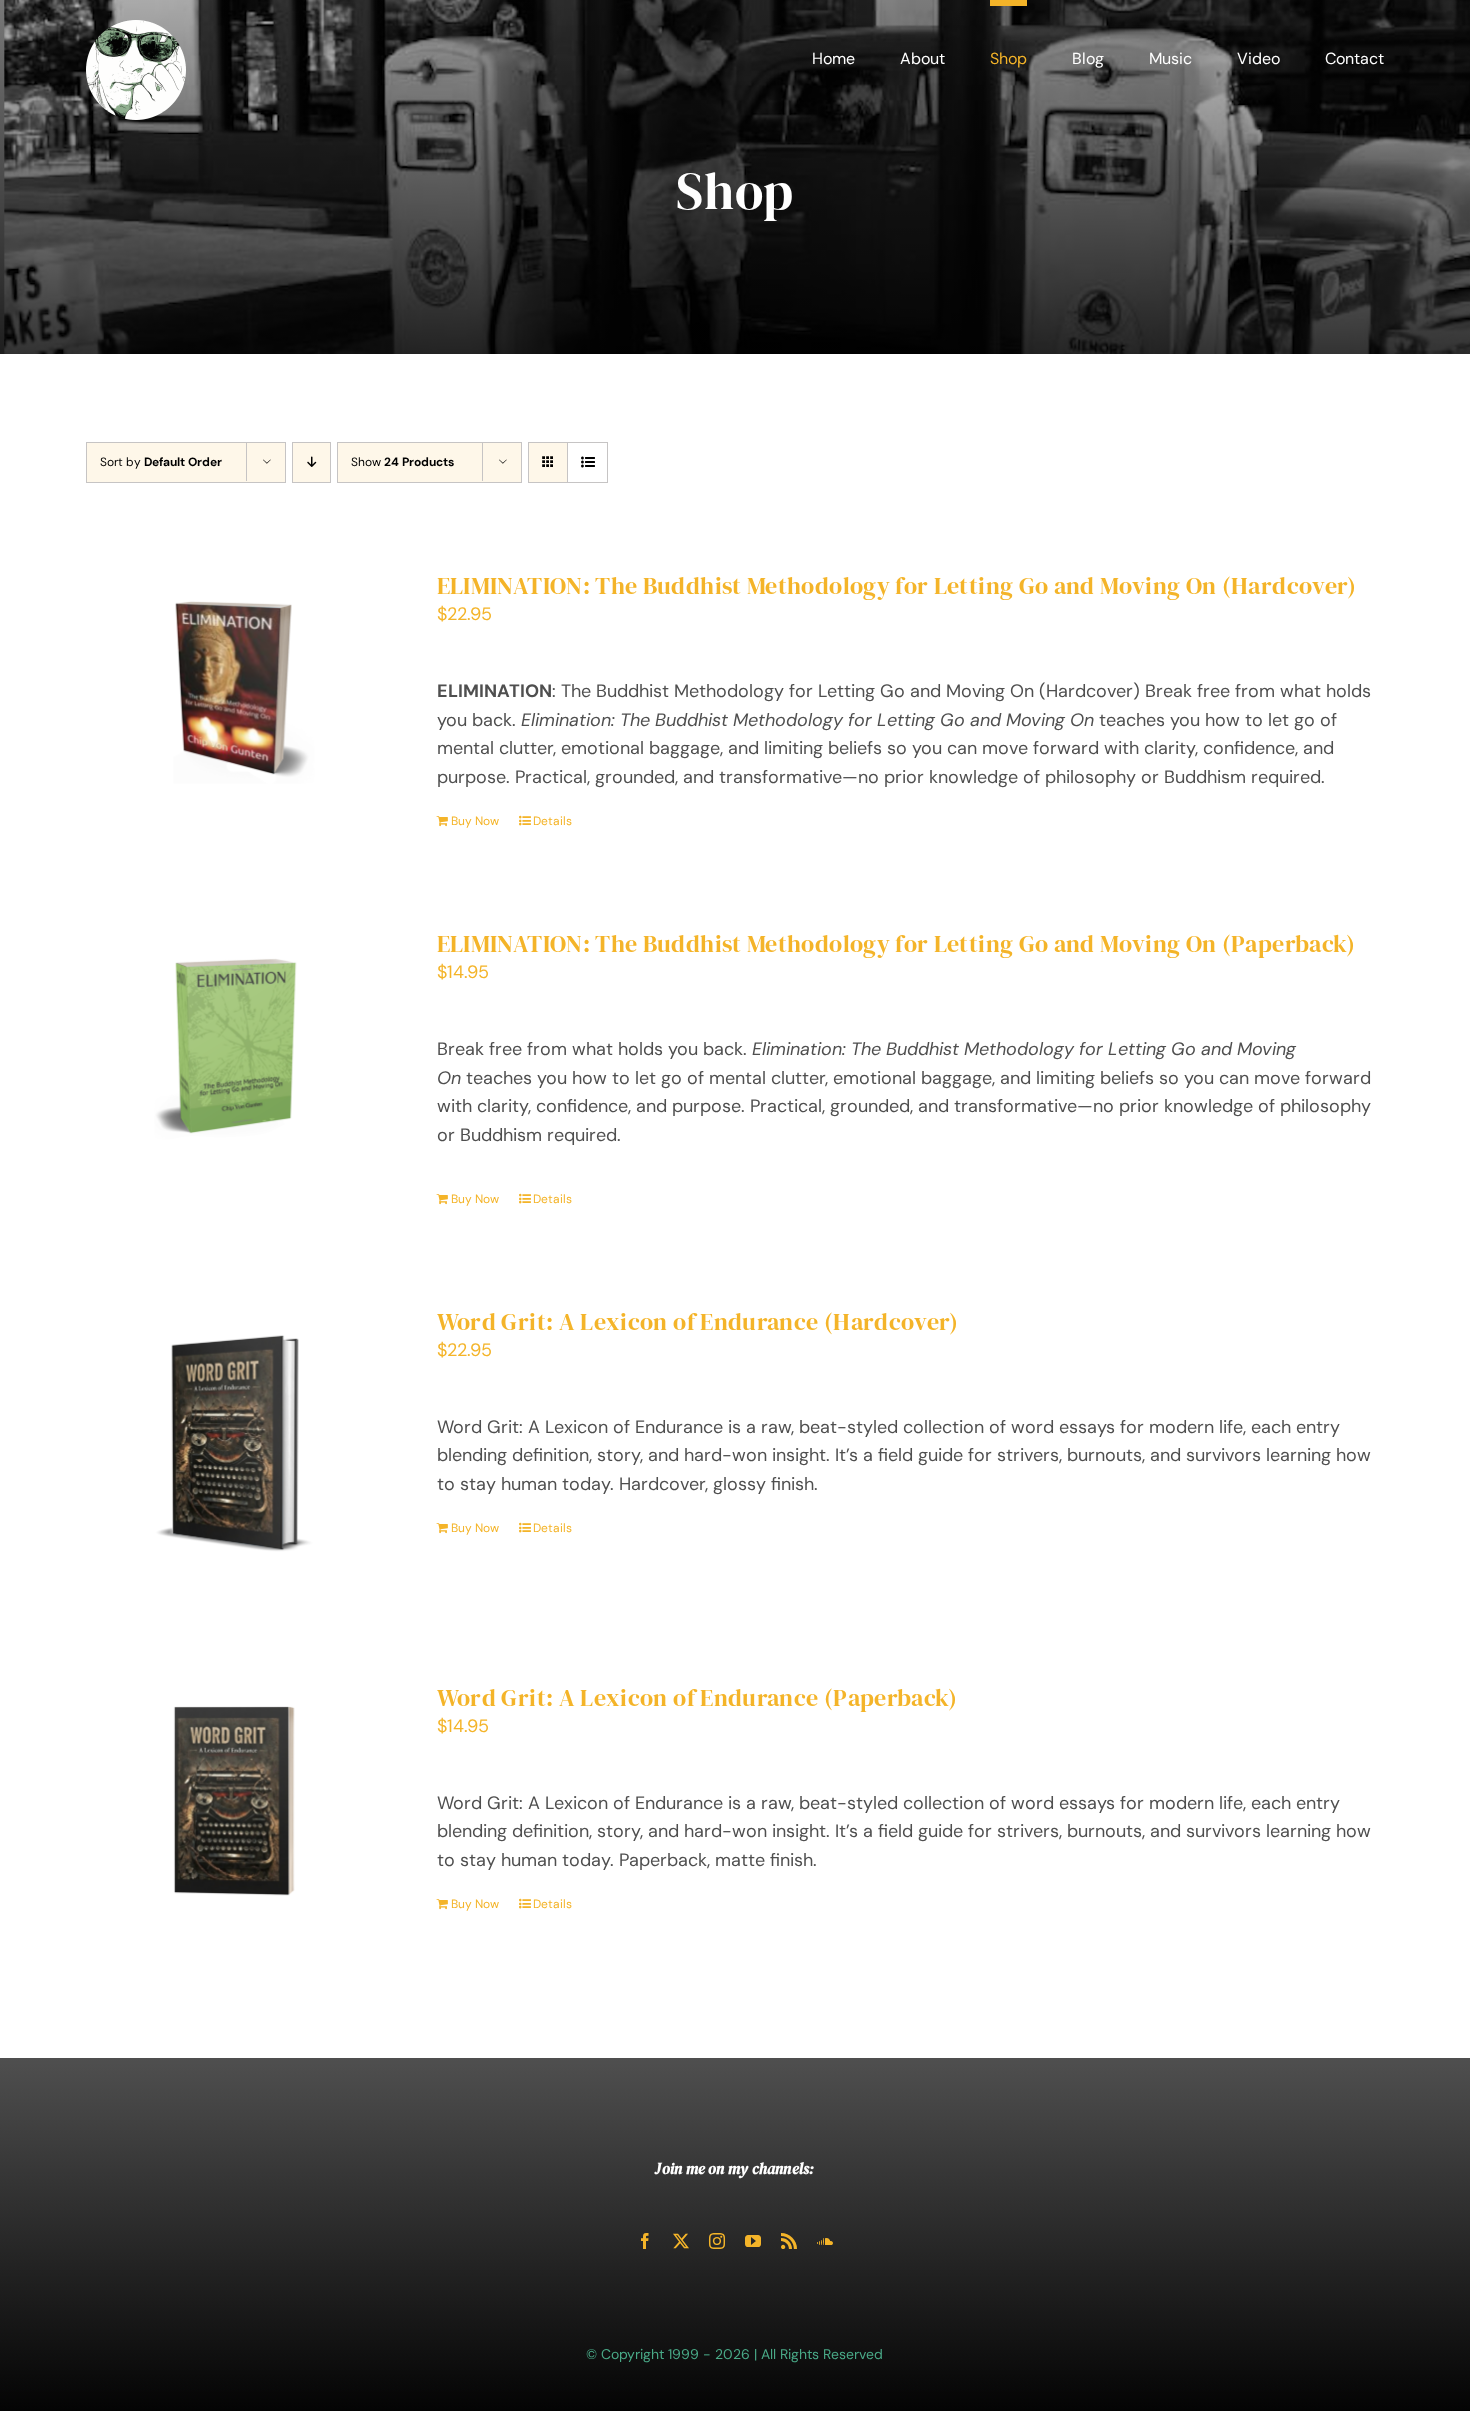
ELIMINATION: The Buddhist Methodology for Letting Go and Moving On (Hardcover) (897, 585)
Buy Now (475, 821)
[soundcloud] (825, 2241)
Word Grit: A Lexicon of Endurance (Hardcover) (698, 1321)
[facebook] (645, 2241)
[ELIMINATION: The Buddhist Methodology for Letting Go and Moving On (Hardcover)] (235, 687)
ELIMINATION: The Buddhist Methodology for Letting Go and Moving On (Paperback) (896, 943)
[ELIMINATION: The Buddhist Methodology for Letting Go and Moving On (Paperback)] (235, 1045)
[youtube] (753, 2241)
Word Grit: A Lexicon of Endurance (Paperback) (697, 1697)
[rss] (789, 2241)
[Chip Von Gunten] (136, 29)
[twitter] (681, 2241)
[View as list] (587, 462)
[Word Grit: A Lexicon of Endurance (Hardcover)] (235, 1446)
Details (552, 821)
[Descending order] (311, 462)
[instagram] (717, 2241)
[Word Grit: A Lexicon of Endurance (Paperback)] (235, 1802)
